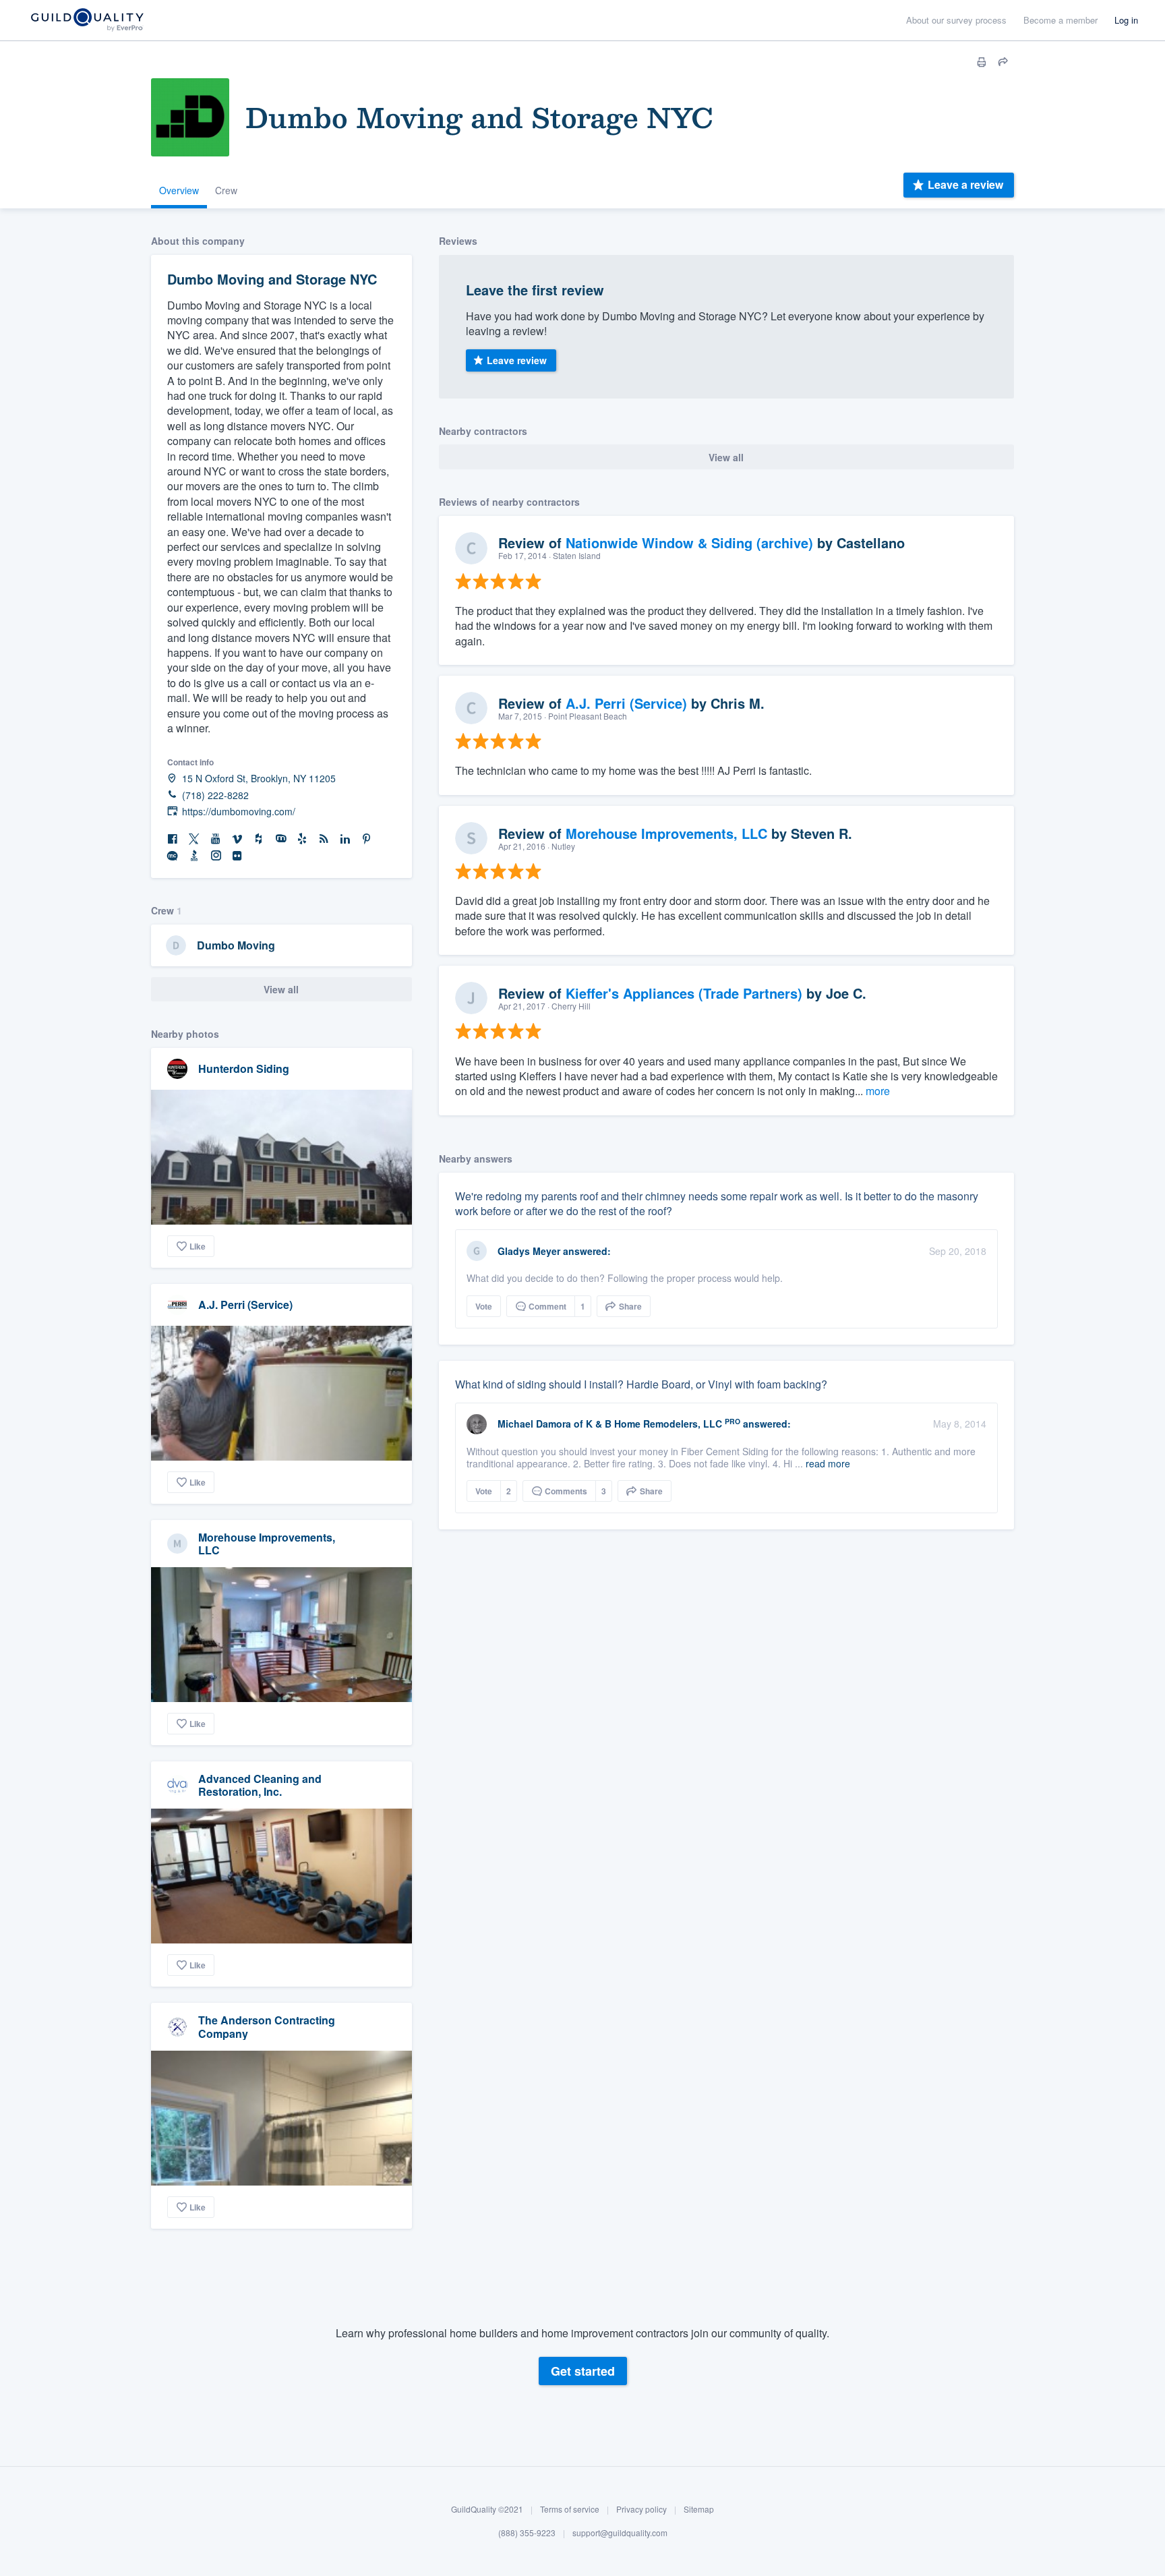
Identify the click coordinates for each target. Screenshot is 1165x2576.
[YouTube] (216, 839)
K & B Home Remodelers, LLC (654, 1424)
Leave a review (965, 184)
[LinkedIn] (345, 839)
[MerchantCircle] (173, 856)
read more (828, 1463)
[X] (194, 839)
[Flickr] (237, 856)
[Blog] (324, 839)
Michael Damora (534, 1424)
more (878, 1091)
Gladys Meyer (529, 1251)
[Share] (1003, 62)
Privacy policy (641, 2509)
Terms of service (570, 2509)
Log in (1126, 20)
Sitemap (699, 2509)
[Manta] (280, 839)
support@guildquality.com (620, 2533)
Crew (226, 190)
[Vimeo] (237, 839)
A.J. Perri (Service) (245, 1305)
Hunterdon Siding (244, 1069)
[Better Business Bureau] (194, 856)
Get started (583, 2371)
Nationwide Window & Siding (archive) (689, 543)
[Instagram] (216, 856)
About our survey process (956, 20)
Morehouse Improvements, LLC (267, 1544)
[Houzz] (259, 839)
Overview (179, 190)
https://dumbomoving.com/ (239, 812)
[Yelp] (302, 839)
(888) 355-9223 (527, 2533)
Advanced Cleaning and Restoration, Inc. (260, 1785)
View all (281, 989)
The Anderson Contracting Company (267, 2026)
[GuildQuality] (87, 21)
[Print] (982, 62)
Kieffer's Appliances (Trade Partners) (684, 993)
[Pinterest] (367, 839)
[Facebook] (173, 839)
